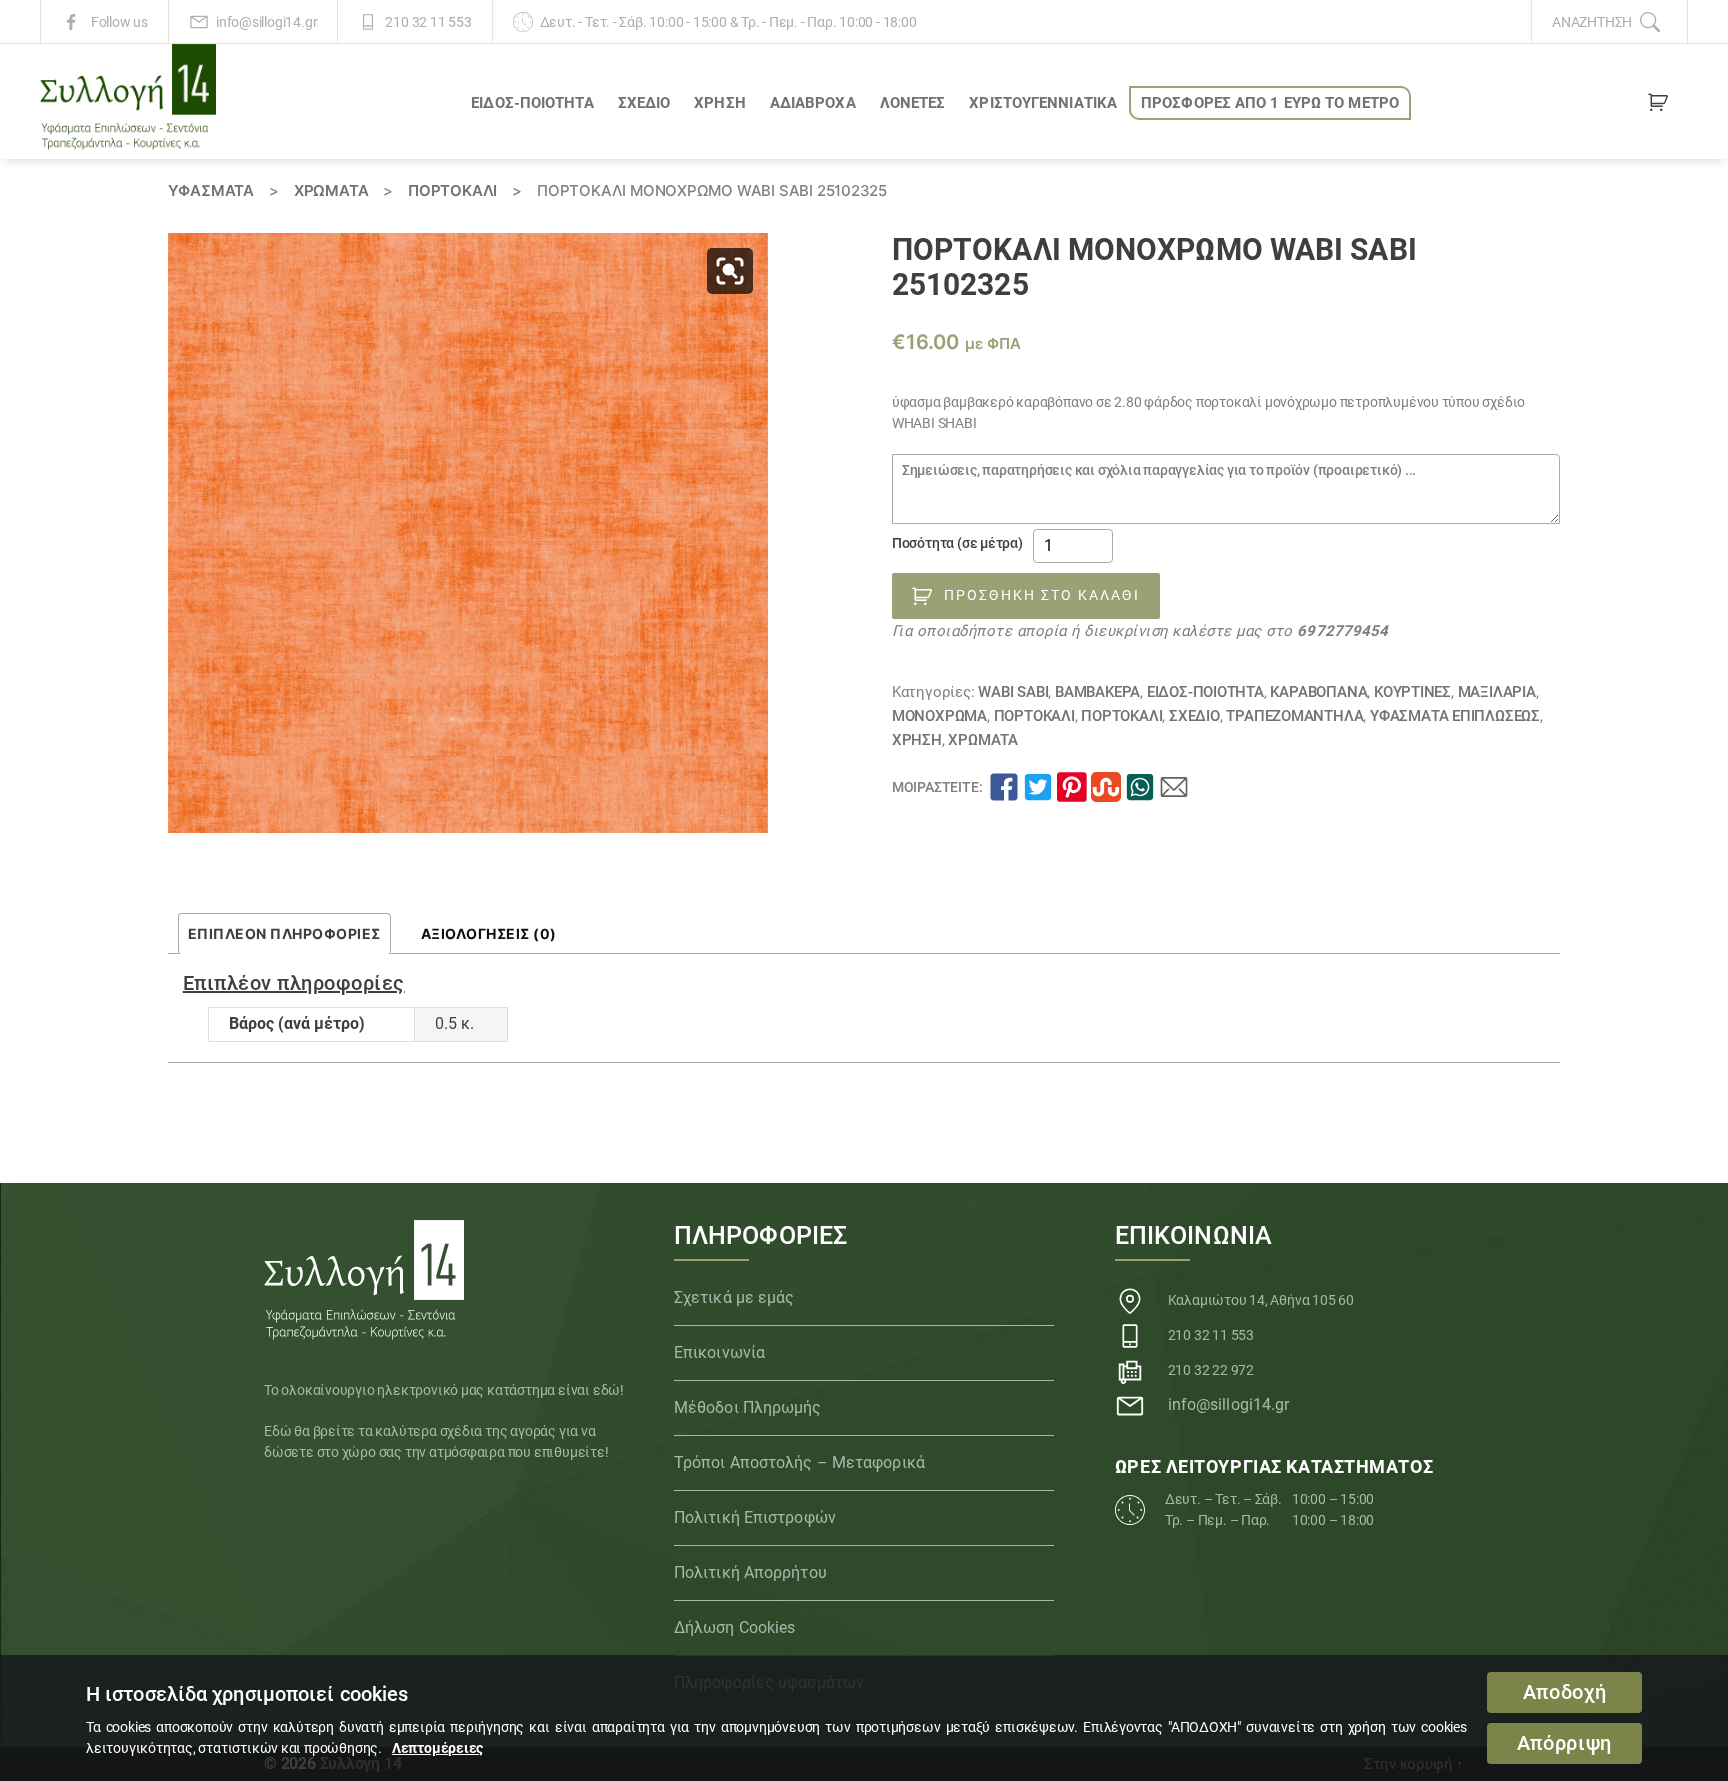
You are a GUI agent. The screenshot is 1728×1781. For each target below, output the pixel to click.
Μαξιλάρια (1497, 692)
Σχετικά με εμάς (734, 1297)
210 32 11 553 (428, 22)
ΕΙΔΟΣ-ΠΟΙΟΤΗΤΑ (532, 103)
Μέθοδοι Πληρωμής (748, 1407)
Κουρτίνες (1412, 692)
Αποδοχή (1565, 1692)
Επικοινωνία (719, 1352)
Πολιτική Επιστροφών (755, 1517)
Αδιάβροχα (813, 103)
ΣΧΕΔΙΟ (644, 103)
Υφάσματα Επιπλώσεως (1455, 716)
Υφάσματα (211, 190)
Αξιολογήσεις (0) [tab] (489, 933)
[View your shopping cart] (1658, 106)
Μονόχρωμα (939, 716)
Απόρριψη (1564, 1743)
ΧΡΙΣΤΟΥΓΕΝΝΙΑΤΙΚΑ (1043, 103)
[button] (730, 271)
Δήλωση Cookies (734, 1627)
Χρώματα (331, 190)
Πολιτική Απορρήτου (750, 1572)
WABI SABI (1013, 692)
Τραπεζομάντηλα (1294, 716)
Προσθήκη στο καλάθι (1042, 595)
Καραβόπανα (1318, 692)
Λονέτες (913, 103)
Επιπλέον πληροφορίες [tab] (284, 933)
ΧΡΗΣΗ (720, 103)
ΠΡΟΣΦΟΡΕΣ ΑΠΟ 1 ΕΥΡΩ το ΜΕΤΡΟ (1270, 103)
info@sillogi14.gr (266, 22)
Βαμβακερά (1097, 692)
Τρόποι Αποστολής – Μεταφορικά (799, 1462)
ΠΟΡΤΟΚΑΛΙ (452, 190)
